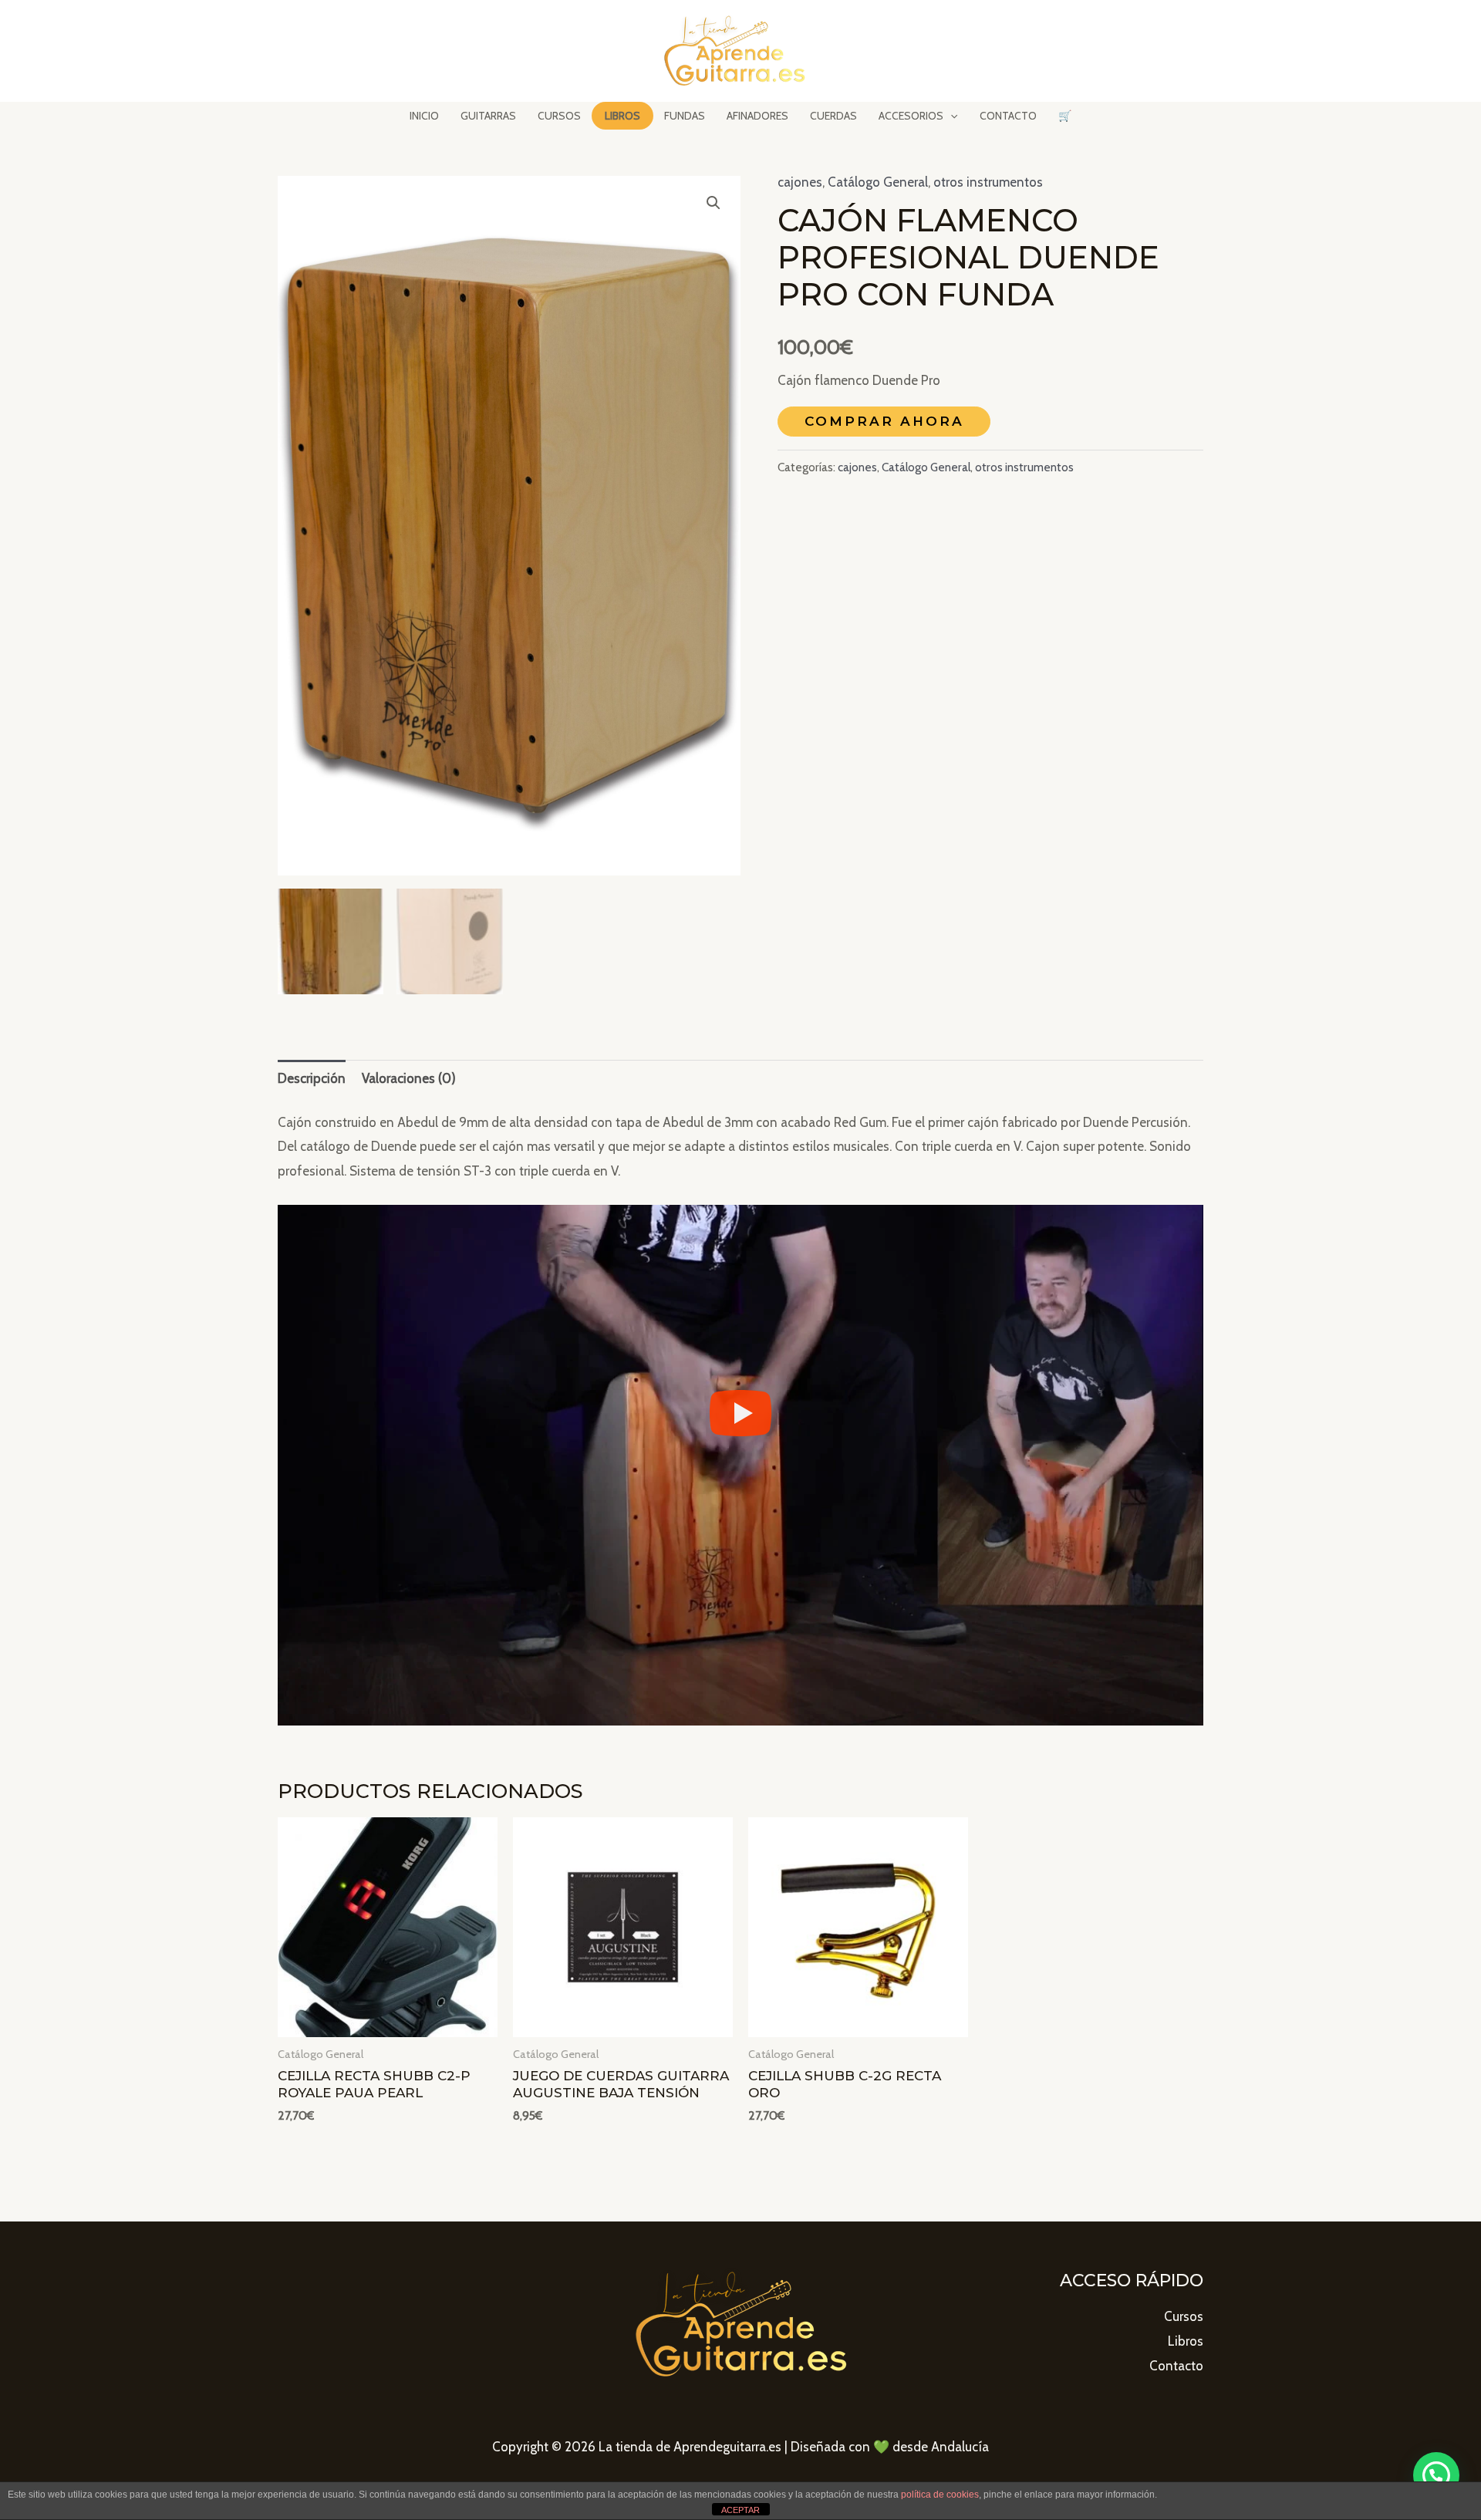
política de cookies (940, 2495)
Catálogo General (878, 182)
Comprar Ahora (884, 421)
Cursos (1184, 2316)
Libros (1186, 2341)
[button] (714, 203)
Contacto (1176, 2366)
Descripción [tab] (312, 1078)
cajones (800, 182)
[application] (950, 116)
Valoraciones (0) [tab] (409, 1078)
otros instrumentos (988, 182)
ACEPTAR (740, 2510)
